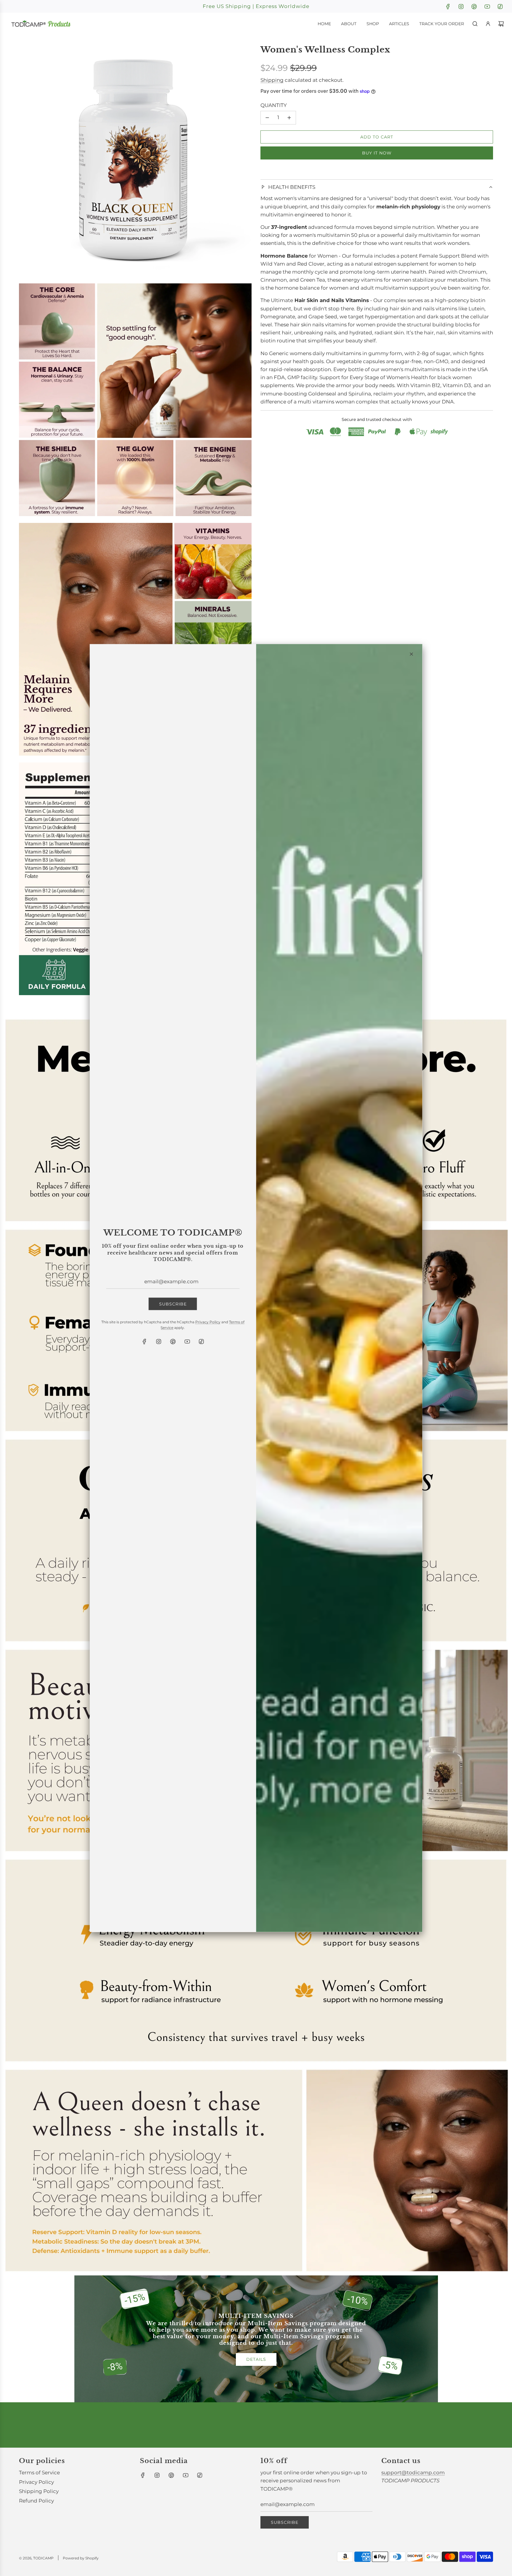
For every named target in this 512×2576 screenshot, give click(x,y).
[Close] (412, 654)
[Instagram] (159, 1341)
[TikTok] (201, 1341)
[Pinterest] (173, 1341)
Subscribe (173, 1304)
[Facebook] (144, 1341)
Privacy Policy (208, 1322)
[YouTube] (187, 1341)
